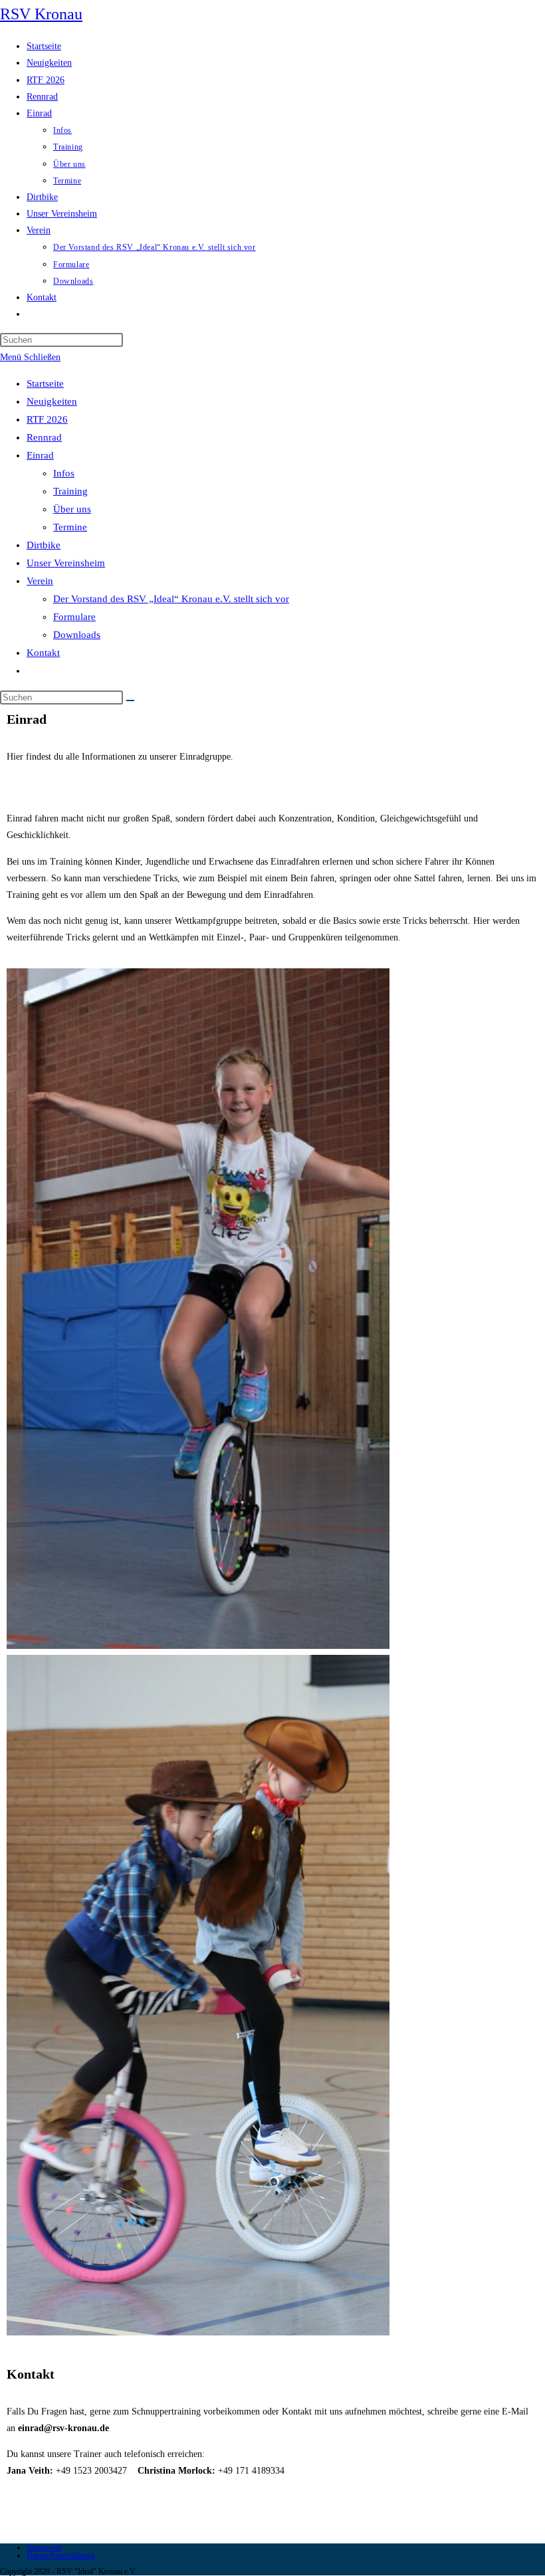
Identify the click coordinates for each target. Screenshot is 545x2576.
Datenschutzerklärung (61, 2555)
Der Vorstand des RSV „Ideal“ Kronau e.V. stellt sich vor (171, 599)
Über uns (72, 509)
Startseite (45, 383)
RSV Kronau (41, 14)
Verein (40, 581)
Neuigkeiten (52, 401)
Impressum (44, 2547)
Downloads (77, 635)
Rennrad (44, 437)
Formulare (74, 617)
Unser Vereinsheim (66, 563)
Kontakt (43, 653)
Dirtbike (44, 545)
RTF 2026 (47, 419)
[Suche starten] (130, 700)
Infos (64, 473)
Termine (70, 527)
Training (70, 491)
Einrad (40, 455)
